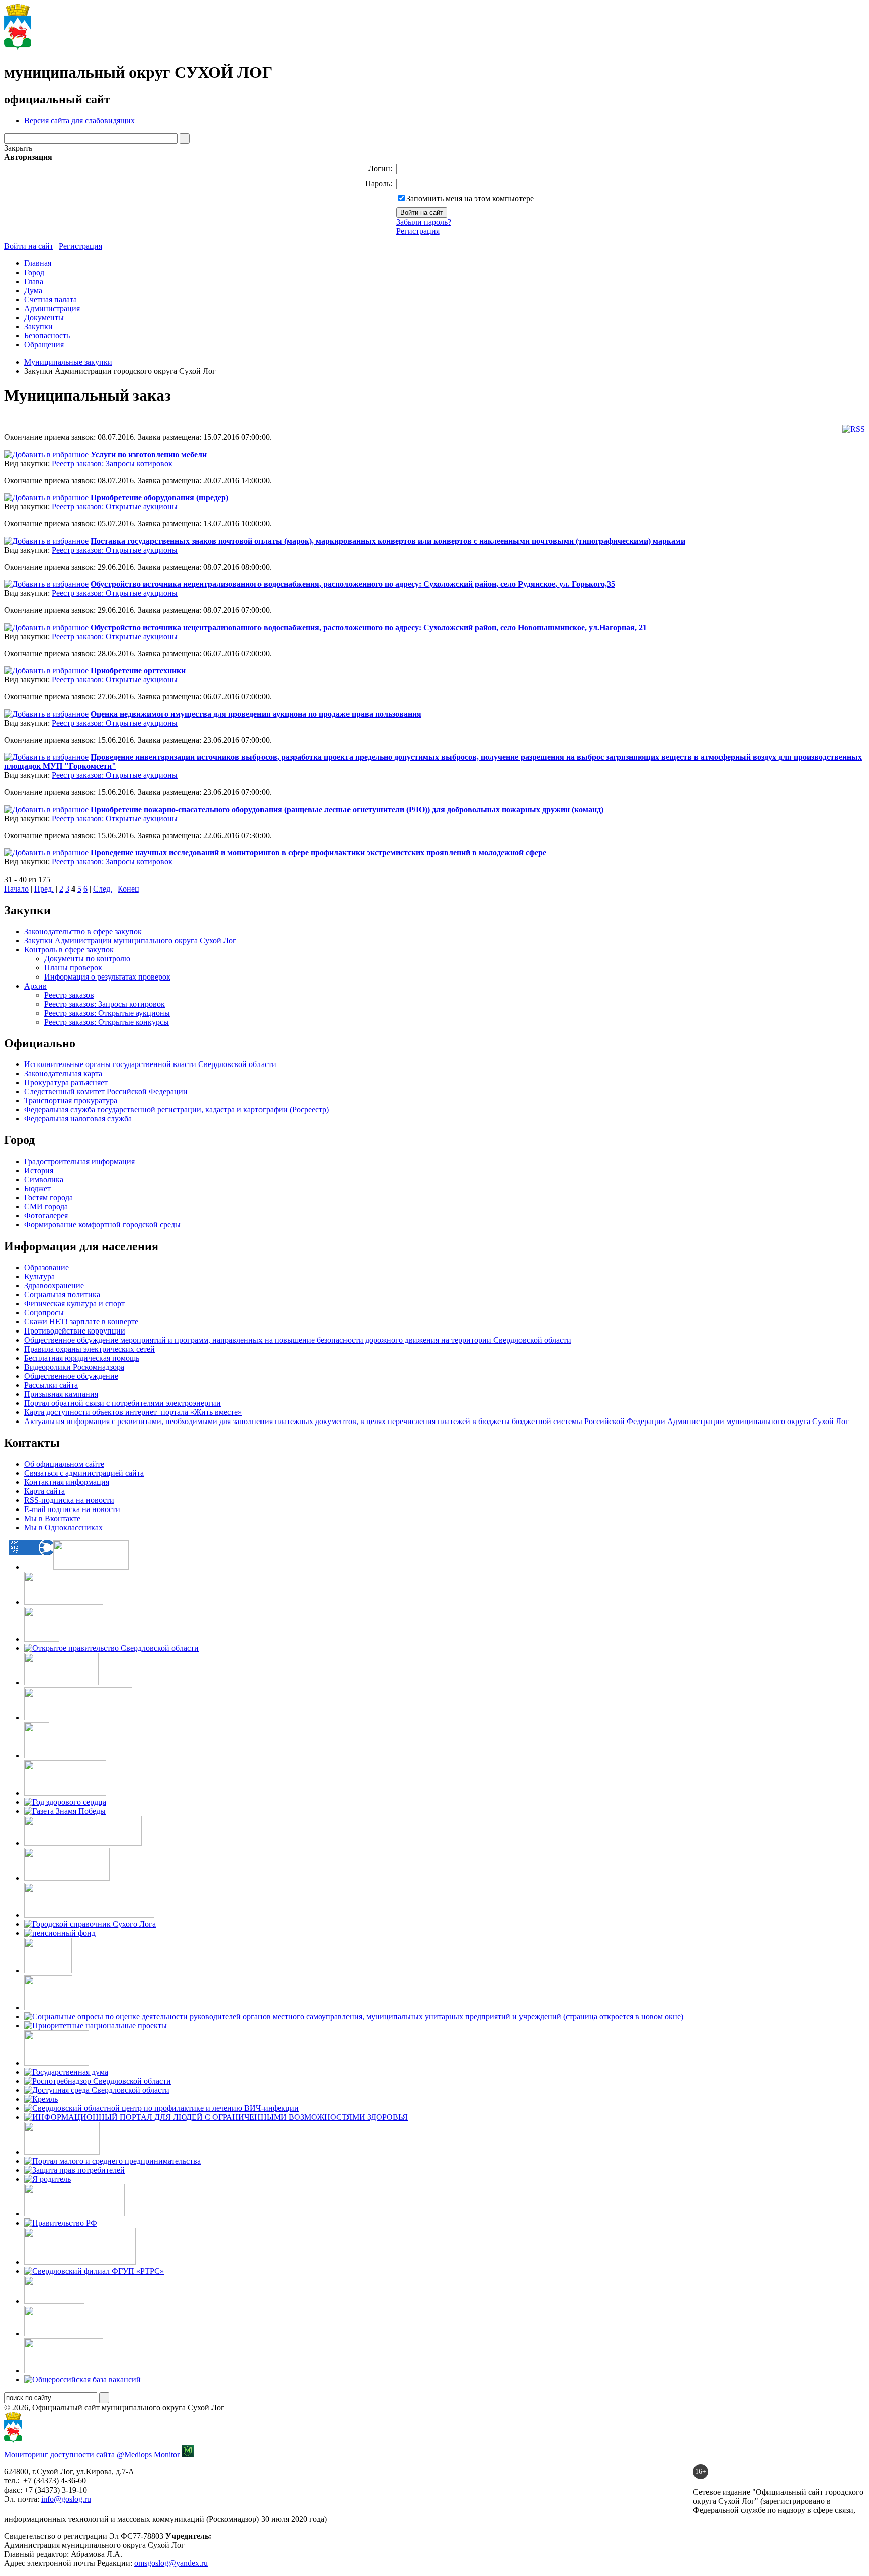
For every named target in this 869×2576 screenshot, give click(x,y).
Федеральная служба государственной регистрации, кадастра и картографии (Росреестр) (177, 1109)
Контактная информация (67, 1482)
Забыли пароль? (424, 222)
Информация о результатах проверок (107, 977)
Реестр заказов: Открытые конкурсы (107, 1022)
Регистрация (418, 231)
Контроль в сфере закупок (69, 950)
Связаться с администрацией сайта (84, 1473)
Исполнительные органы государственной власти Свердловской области (150, 1064)
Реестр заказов (69, 995)
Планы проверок (73, 968)
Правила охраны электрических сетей (90, 1349)
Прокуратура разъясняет (66, 1082)
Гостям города (49, 1197)
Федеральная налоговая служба (78, 1119)
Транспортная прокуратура (71, 1100)
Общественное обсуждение (71, 1376)
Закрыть (18, 148)
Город (34, 272)
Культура (39, 1276)
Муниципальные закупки (68, 362)
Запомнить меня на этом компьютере (470, 198)
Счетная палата (51, 299)
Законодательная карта (63, 1073)
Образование (47, 1267)
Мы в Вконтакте (52, 1518)
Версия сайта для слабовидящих (79, 120)
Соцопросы (44, 1313)
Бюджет (37, 1188)
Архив (35, 986)
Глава (34, 281)
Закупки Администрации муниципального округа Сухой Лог (130, 941)
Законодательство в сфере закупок (83, 931)
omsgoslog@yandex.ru (171, 2563)
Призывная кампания (61, 1394)
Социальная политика (62, 1295)
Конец (128, 889)
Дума (33, 290)
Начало (16, 889)
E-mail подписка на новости (72, 1509)
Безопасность (47, 336)
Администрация (52, 308)
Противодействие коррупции (75, 1331)
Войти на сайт (29, 246)
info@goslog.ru (66, 2499)
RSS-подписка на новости (69, 1500)
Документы (44, 318)
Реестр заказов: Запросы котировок (112, 463)
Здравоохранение (54, 1285)
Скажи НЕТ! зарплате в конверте (81, 1322)
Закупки (38, 327)
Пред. (44, 889)
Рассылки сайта (51, 1385)
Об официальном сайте (64, 1464)
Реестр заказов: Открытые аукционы (115, 507)
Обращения (44, 345)
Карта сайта (45, 1491)
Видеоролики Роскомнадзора (74, 1367)
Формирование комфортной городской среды (102, 1225)
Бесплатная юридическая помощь (82, 1358)
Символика (44, 1179)
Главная (38, 263)
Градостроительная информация (79, 1161)
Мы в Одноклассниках (63, 1527)
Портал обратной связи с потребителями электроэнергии (122, 1403)
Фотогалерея (46, 1216)
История (39, 1170)
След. (103, 889)
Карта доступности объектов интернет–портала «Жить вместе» (133, 1412)
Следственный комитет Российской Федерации (106, 1091)
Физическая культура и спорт (74, 1304)
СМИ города (46, 1207)
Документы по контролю (87, 959)
